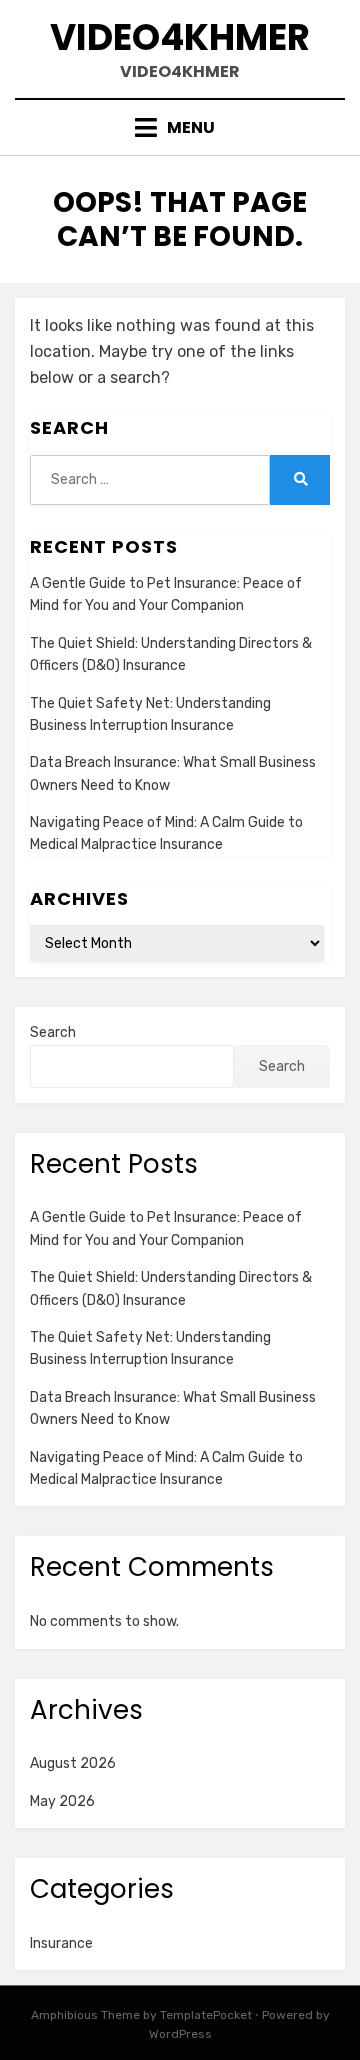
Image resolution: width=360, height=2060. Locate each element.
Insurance (61, 1943)
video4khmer (180, 37)
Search (53, 1032)
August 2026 (73, 1763)
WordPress (180, 2034)
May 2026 (62, 1801)
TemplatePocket (206, 2015)
